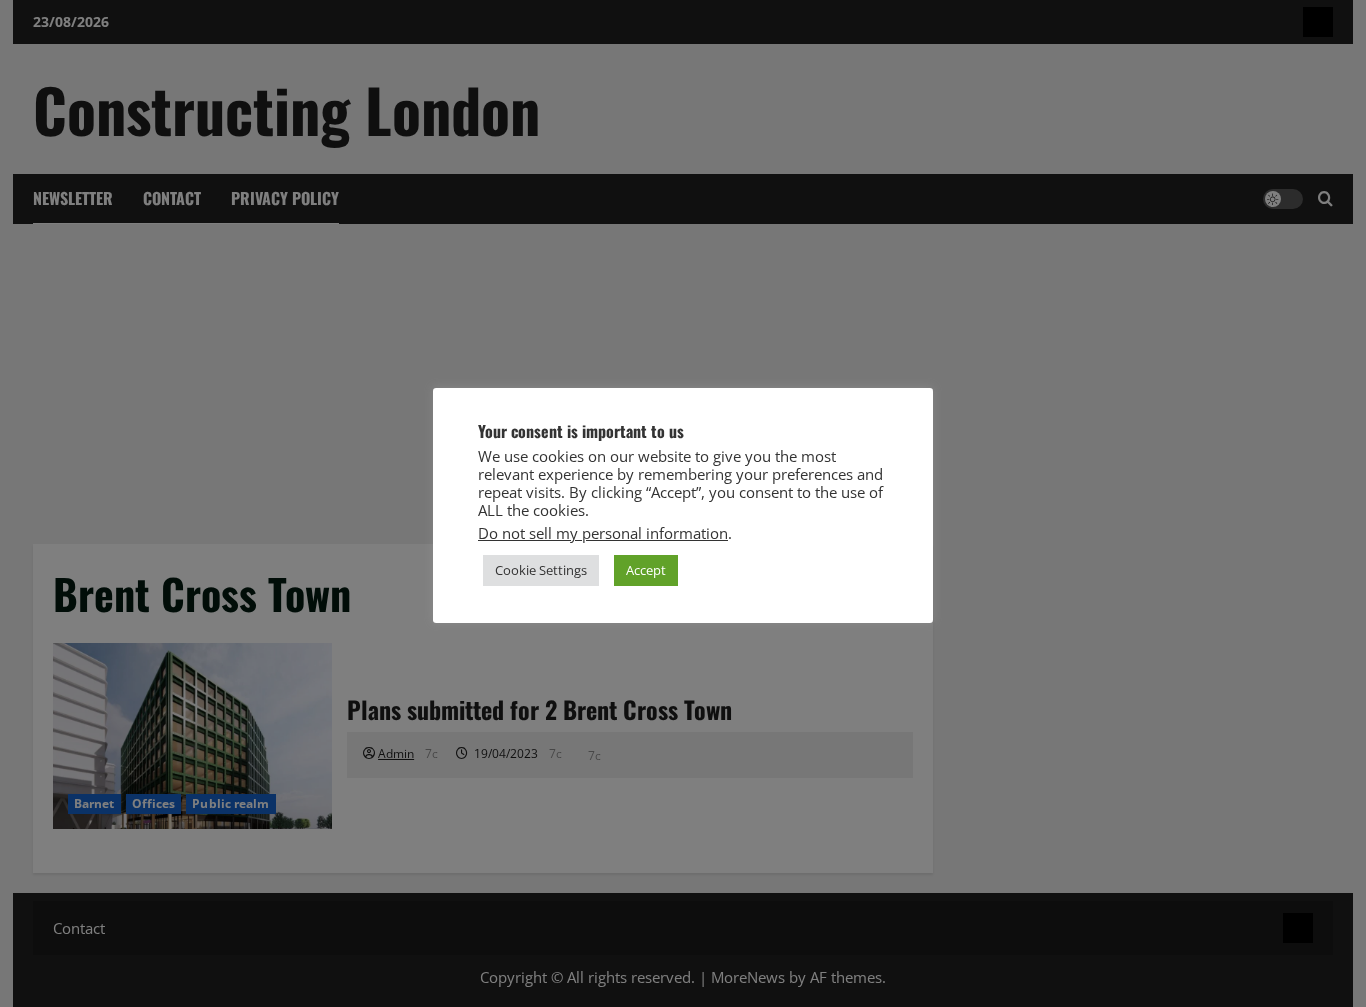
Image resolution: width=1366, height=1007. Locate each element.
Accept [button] (646, 570)
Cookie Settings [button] (541, 570)
